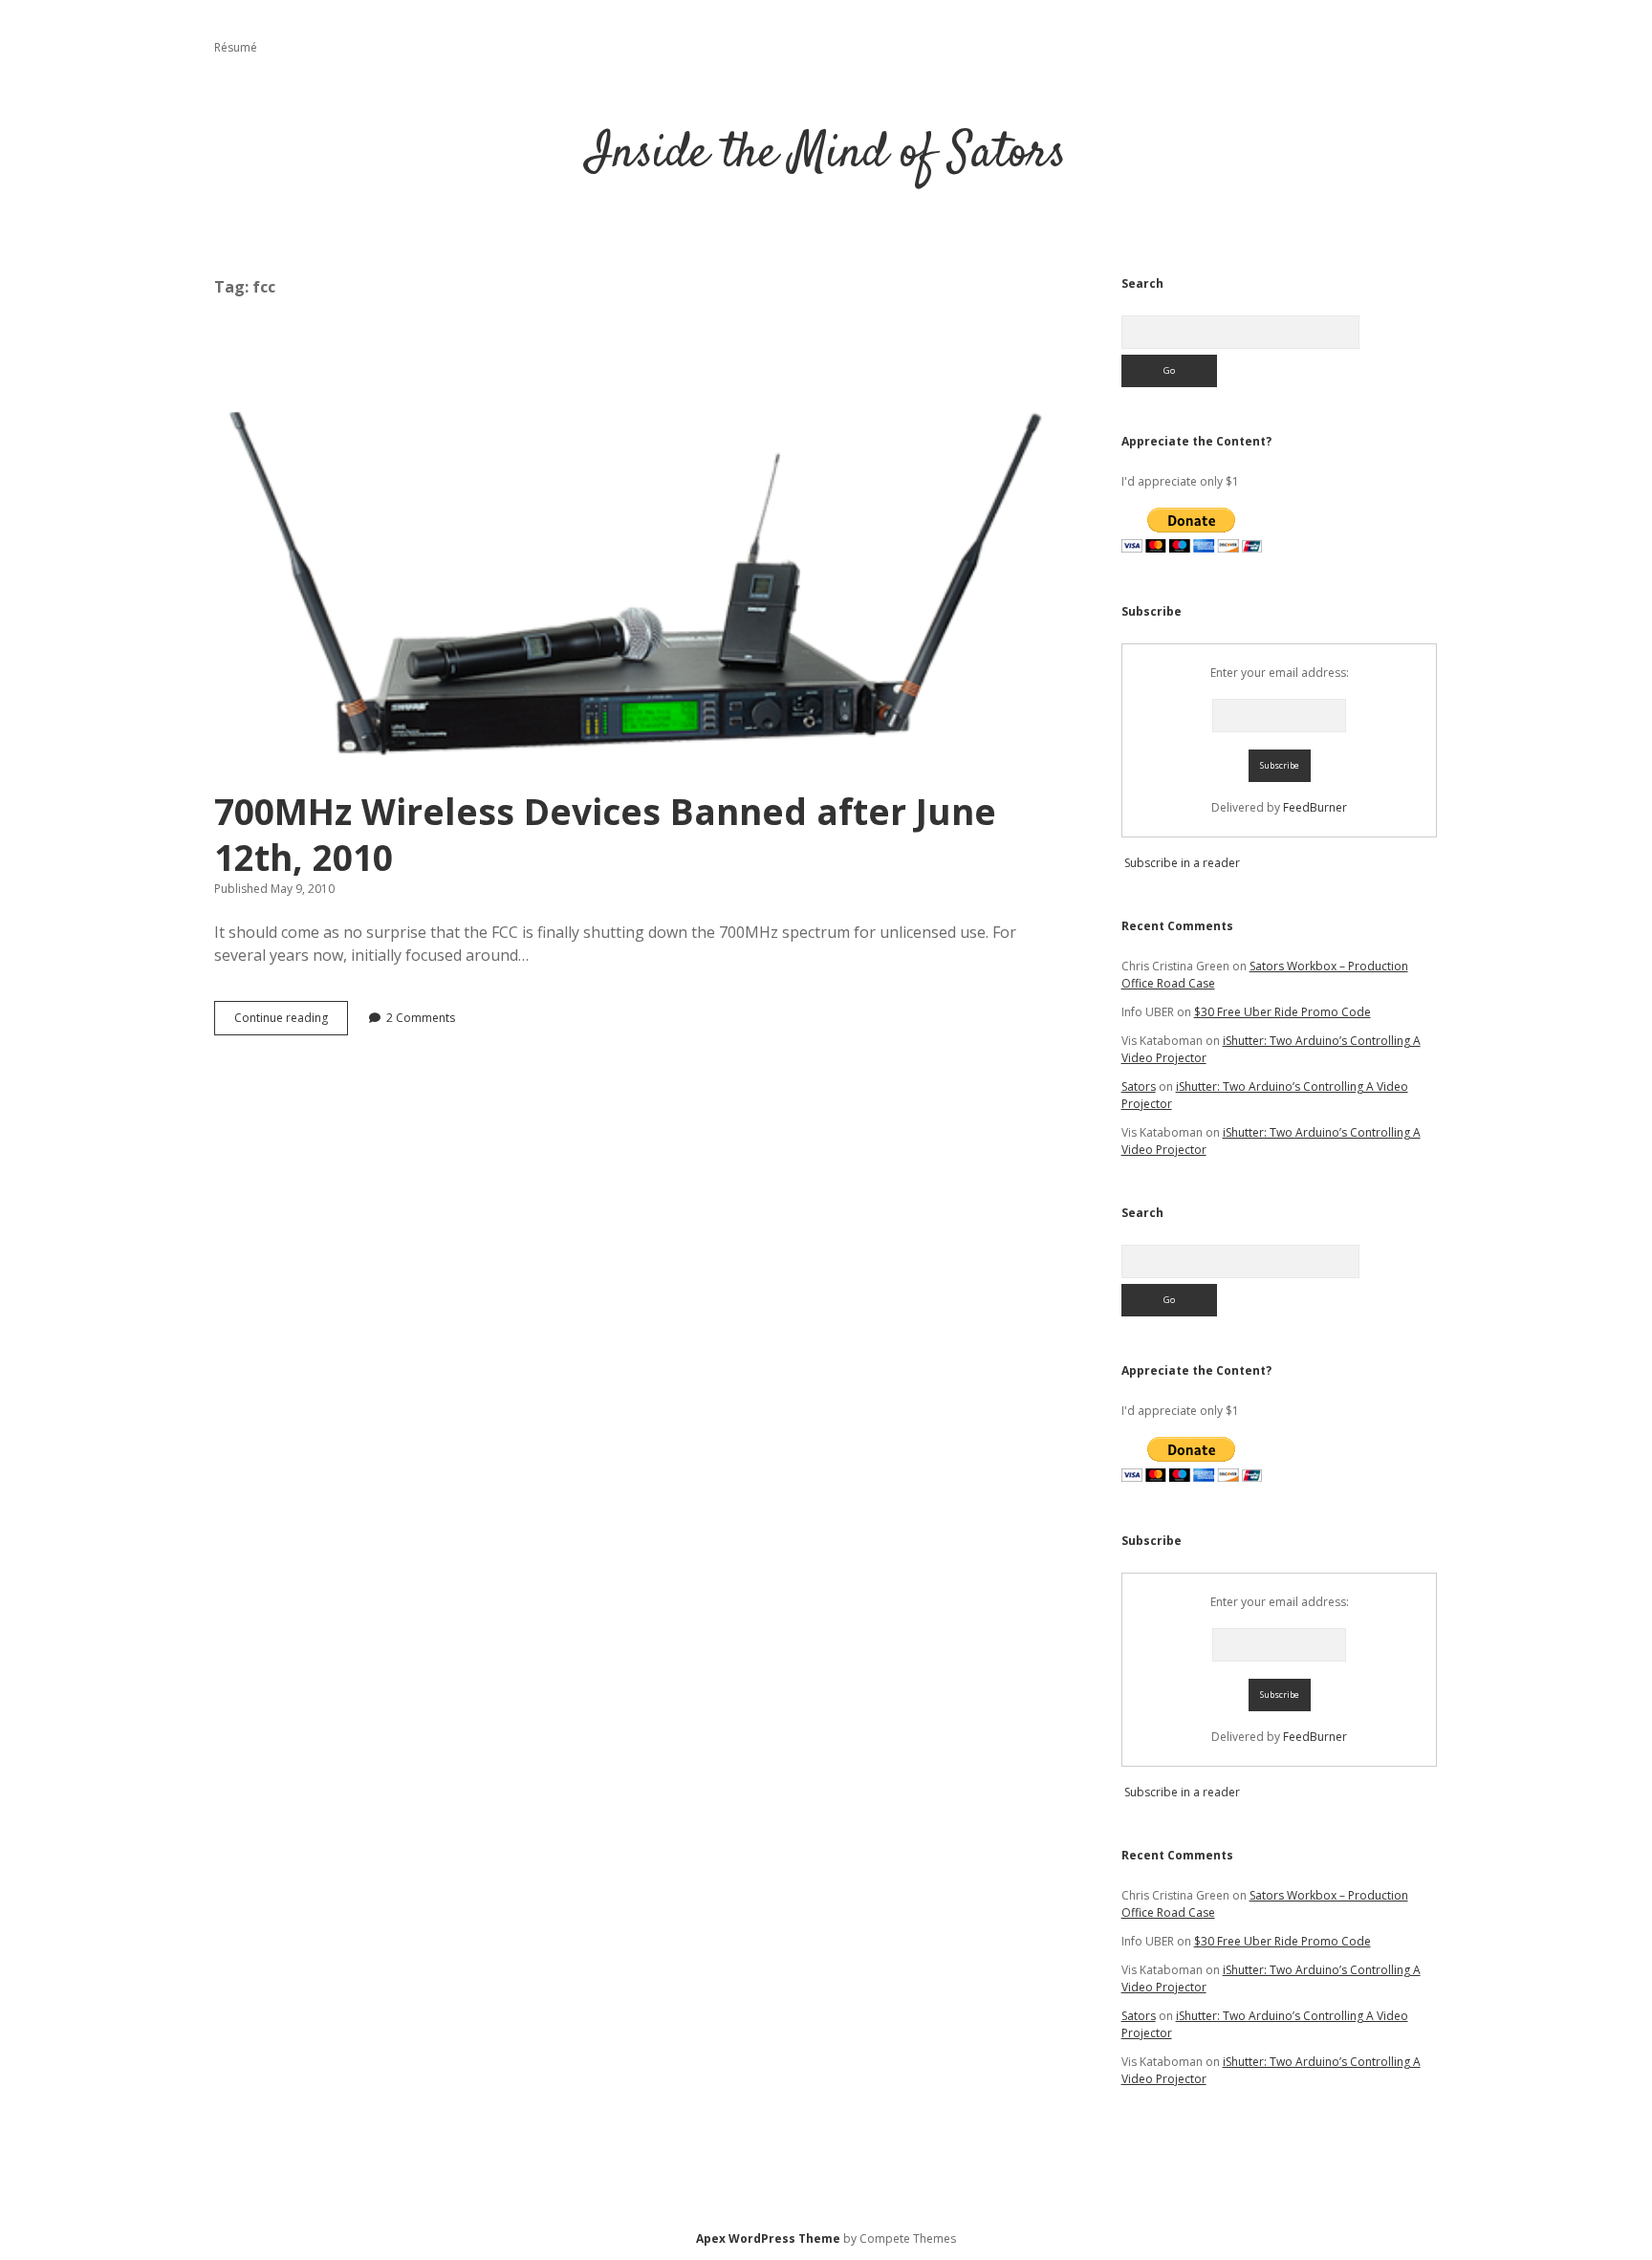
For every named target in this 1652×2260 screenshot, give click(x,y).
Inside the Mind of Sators (826, 154)
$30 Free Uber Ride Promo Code (1282, 1012)
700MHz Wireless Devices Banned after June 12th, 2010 (636, 555)
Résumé (236, 47)
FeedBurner (1315, 807)
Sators (1139, 1087)
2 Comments (421, 1018)
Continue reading (291, 1022)
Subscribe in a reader (1182, 863)
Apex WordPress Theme (768, 2238)
